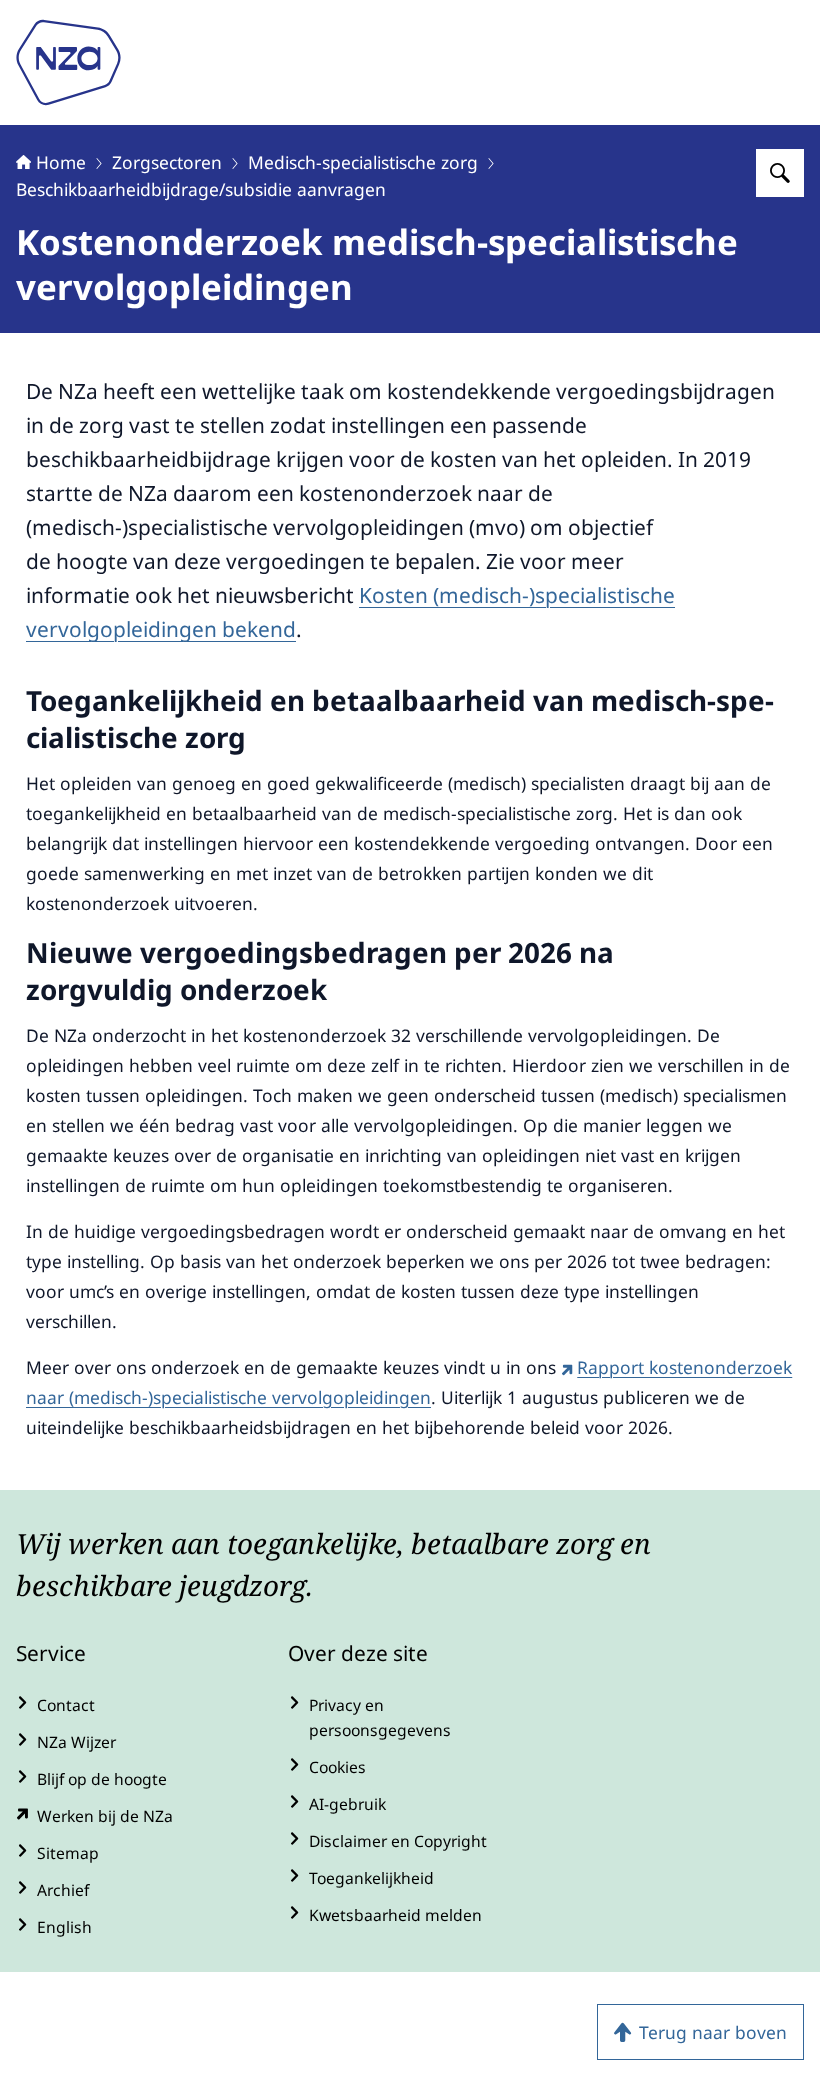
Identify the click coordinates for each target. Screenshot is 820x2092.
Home (61, 162)
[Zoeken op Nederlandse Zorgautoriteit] (780, 173)
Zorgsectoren (167, 162)
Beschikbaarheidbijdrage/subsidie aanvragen (201, 189)
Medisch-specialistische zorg (363, 162)
